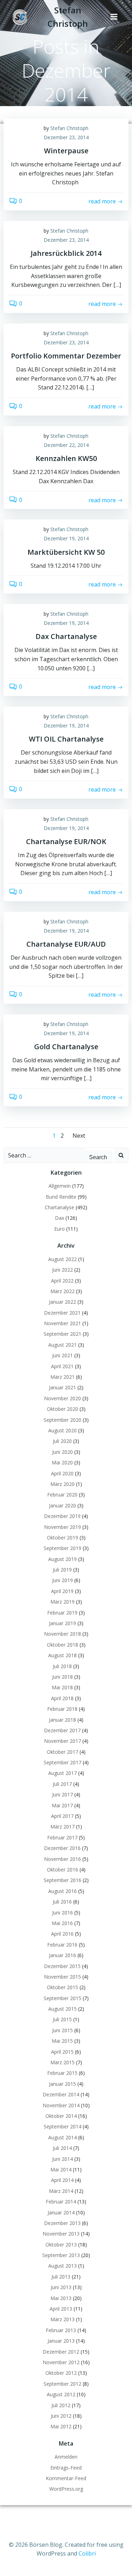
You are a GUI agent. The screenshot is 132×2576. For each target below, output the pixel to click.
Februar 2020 (62, 1495)
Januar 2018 (62, 1720)
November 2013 (61, 2234)
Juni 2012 (61, 2416)
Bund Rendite (61, 1197)
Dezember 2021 (62, 1313)
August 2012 (61, 2394)
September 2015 (62, 1998)
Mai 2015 (62, 2041)
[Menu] (114, 17)
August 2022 (62, 1259)
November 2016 (62, 1859)
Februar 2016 (62, 1945)
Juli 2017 (62, 1784)
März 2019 (62, 1602)
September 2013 (61, 2255)
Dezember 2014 (61, 2094)
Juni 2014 (62, 2159)
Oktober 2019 (62, 1538)
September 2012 (62, 2384)
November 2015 (62, 1977)
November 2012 (61, 2362)
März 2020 (62, 1484)
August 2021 (62, 1345)
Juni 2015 (62, 2030)
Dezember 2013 (62, 2223)
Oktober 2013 (61, 2245)
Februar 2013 (61, 2330)
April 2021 (62, 1366)
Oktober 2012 (61, 2373)
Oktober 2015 (62, 1987)
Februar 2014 (61, 2202)
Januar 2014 (61, 2212)
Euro (59, 1229)
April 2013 (61, 2309)
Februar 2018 (62, 1709)
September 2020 (62, 1420)
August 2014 (62, 2137)
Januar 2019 (62, 1623)
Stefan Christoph (69, 128)
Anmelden (66, 2457)
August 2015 (62, 2009)
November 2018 (62, 1634)
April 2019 (62, 1591)
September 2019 (62, 1548)
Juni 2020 (62, 1452)
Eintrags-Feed (66, 2468)
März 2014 (61, 2191)
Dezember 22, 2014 (66, 445)
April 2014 (62, 2180)
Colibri (87, 2553)
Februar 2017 (62, 1837)
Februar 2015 (62, 2073)
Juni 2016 (62, 1913)
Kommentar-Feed (66, 2478)
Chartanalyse (59, 1207)
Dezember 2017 (62, 1730)
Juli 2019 (62, 1570)
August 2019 (62, 1559)
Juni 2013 (61, 2287)
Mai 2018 (62, 1687)
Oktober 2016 (62, 1870)
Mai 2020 (62, 1462)
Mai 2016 (62, 1923)
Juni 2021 (62, 1355)
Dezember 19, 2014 (66, 538)
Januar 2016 (62, 1955)
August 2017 (62, 1773)
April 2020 (62, 1473)
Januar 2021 (62, 1387)
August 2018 (62, 1655)
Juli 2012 (61, 2405)
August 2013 (62, 2266)
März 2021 (62, 1377)
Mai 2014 (61, 2169)
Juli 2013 (61, 2277)
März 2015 (62, 2062)
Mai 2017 (62, 1805)
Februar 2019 (62, 1613)
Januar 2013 (61, 2341)
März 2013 (62, 2319)
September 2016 (62, 1880)
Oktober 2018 (62, 1645)
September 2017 (62, 1762)
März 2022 (62, 1291)
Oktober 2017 (62, 1752)
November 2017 (62, 1741)
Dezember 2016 (62, 1848)
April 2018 (62, 1698)
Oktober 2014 (61, 2116)
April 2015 (62, 2052)
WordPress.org (66, 2489)
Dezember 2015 (62, 1966)
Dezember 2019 (62, 1516)
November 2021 (62, 1323)
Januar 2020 (62, 1505)
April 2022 (62, 1281)
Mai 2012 (61, 2426)
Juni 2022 (62, 1270)
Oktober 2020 (62, 1409)
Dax (59, 1218)
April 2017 (62, 1816)
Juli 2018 (62, 1666)
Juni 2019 (62, 1580)
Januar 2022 (62, 1302)
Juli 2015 (62, 2019)
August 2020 (62, 1430)
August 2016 (62, 1891)
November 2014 (61, 2105)
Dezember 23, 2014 (66, 137)
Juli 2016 (62, 1902)
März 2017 (62, 1827)
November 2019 (62, 1527)
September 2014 (62, 2126)
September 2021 (62, 1334)
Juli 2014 (62, 2148)
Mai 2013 (61, 2298)
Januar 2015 (62, 2084)
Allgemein (60, 1186)
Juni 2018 (62, 1677)
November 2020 (62, 1398)
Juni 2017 (62, 1794)
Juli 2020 (62, 1441)
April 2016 (62, 1934)
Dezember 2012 (61, 2352)
